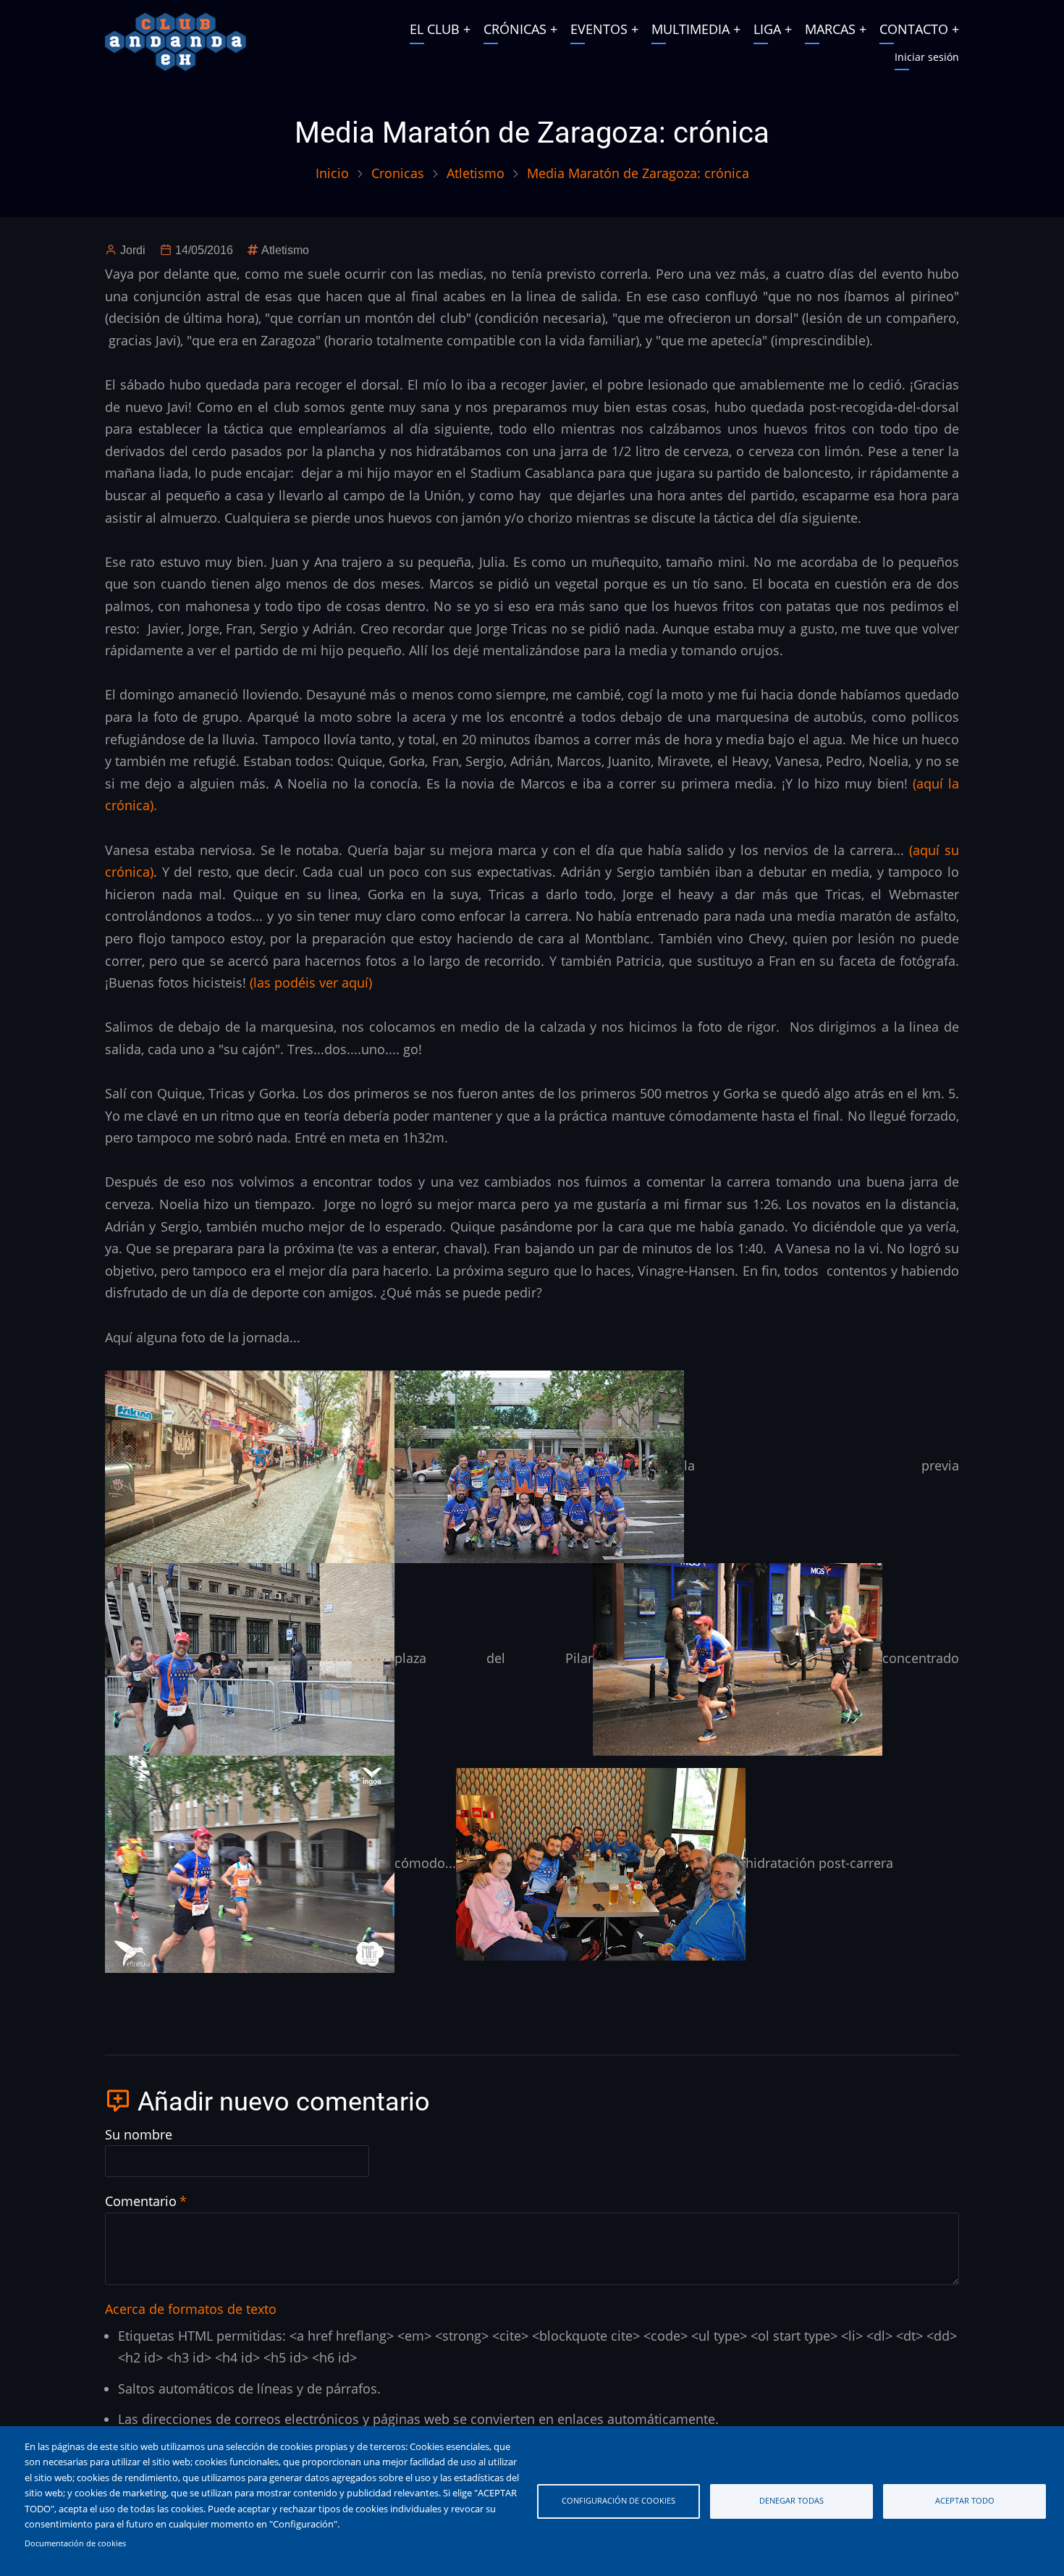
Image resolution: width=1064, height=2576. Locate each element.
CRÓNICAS (515, 29)
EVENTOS (599, 29)
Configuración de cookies (618, 2500)
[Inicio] (176, 41)
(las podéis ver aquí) (313, 982)
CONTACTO (914, 29)
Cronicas (398, 173)
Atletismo (476, 173)
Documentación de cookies (75, 2543)
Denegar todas (791, 2500)
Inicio (332, 173)
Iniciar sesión (927, 57)
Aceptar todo (965, 2500)
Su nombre (139, 2134)
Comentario (141, 2201)
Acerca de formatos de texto (191, 2309)
